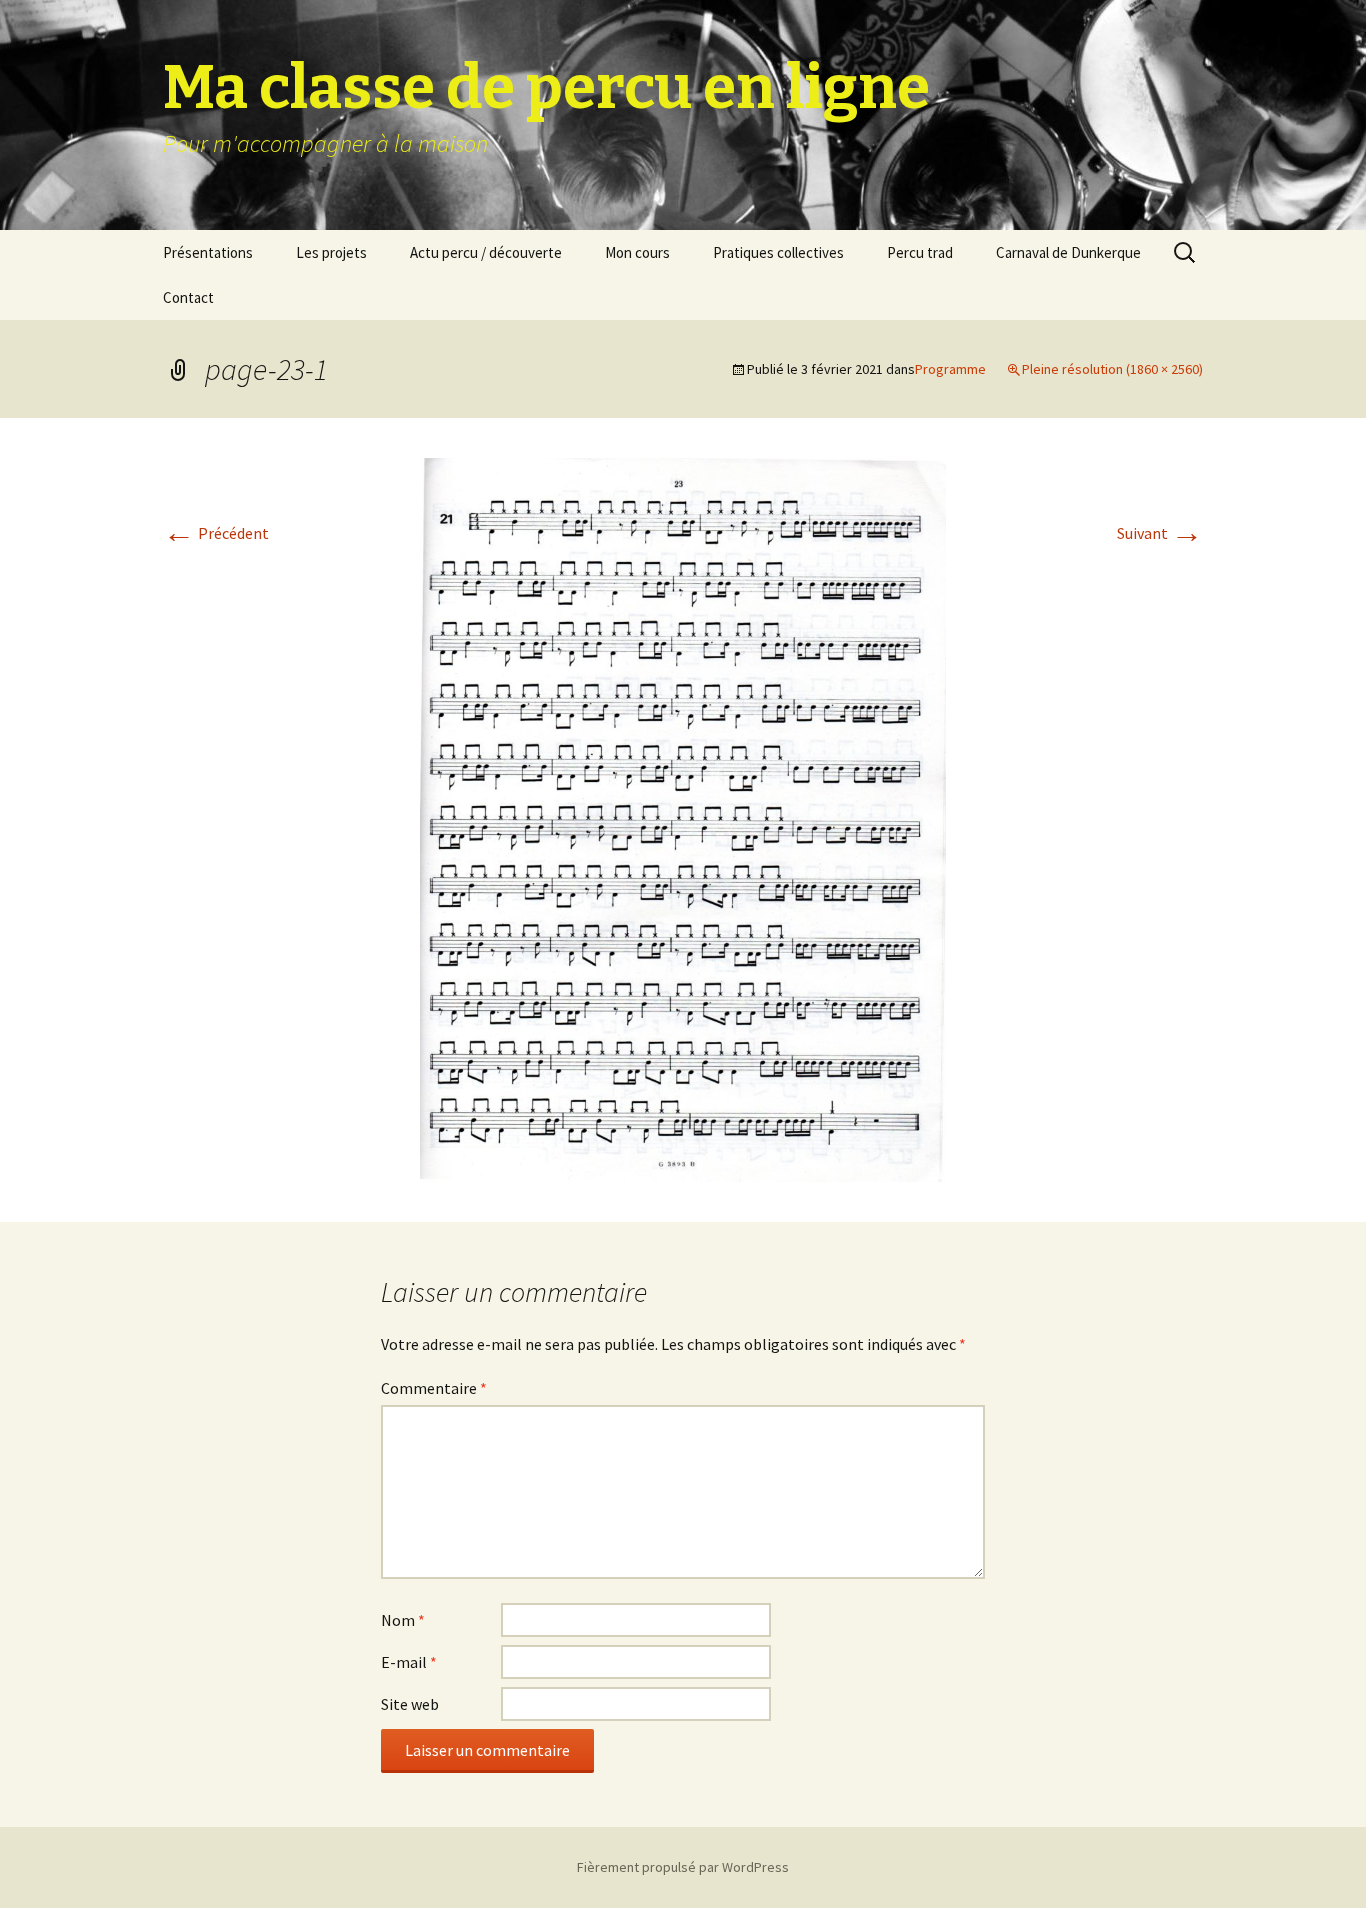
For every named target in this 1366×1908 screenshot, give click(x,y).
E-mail (409, 1662)
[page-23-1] (683, 818)
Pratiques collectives (778, 252)
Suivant (1160, 533)
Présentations (208, 252)
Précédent (216, 533)
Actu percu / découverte (486, 252)
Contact (188, 297)
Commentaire (434, 1388)
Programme (950, 369)
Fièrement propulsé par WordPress (683, 1867)
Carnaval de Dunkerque (1068, 252)
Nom (403, 1620)
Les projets (331, 252)
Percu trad (920, 252)
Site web (410, 1704)
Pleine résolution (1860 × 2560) (1112, 369)
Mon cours (637, 252)
